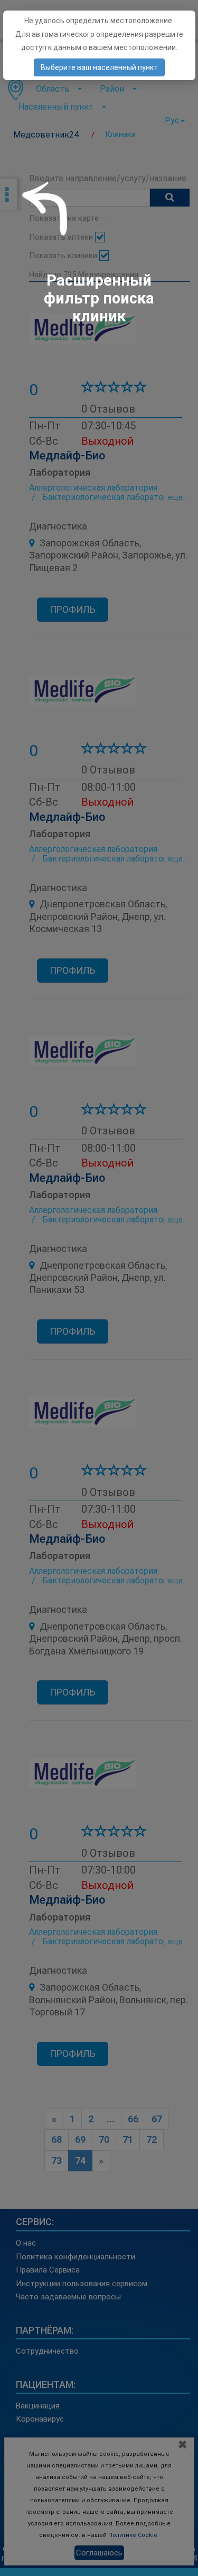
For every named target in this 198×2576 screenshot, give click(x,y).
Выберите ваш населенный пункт (99, 67)
